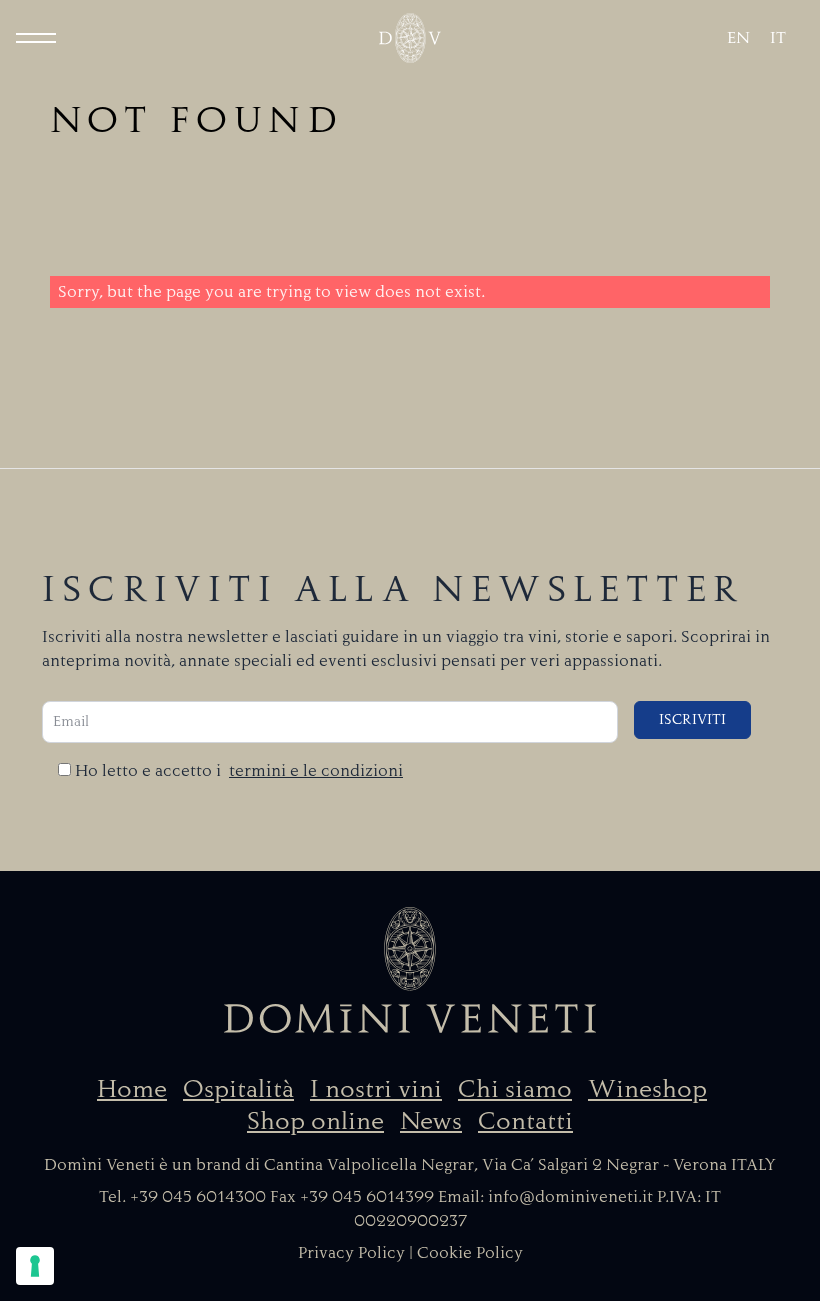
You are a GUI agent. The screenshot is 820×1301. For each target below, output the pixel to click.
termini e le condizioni (316, 771)
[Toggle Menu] (36, 38)
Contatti (525, 1121)
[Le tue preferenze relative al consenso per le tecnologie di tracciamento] (35, 1266)
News (431, 1121)
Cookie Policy (470, 1253)
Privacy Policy (351, 1253)
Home (132, 1089)
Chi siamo (515, 1089)
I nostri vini (376, 1089)
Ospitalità (238, 1089)
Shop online (315, 1121)
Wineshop (647, 1089)
